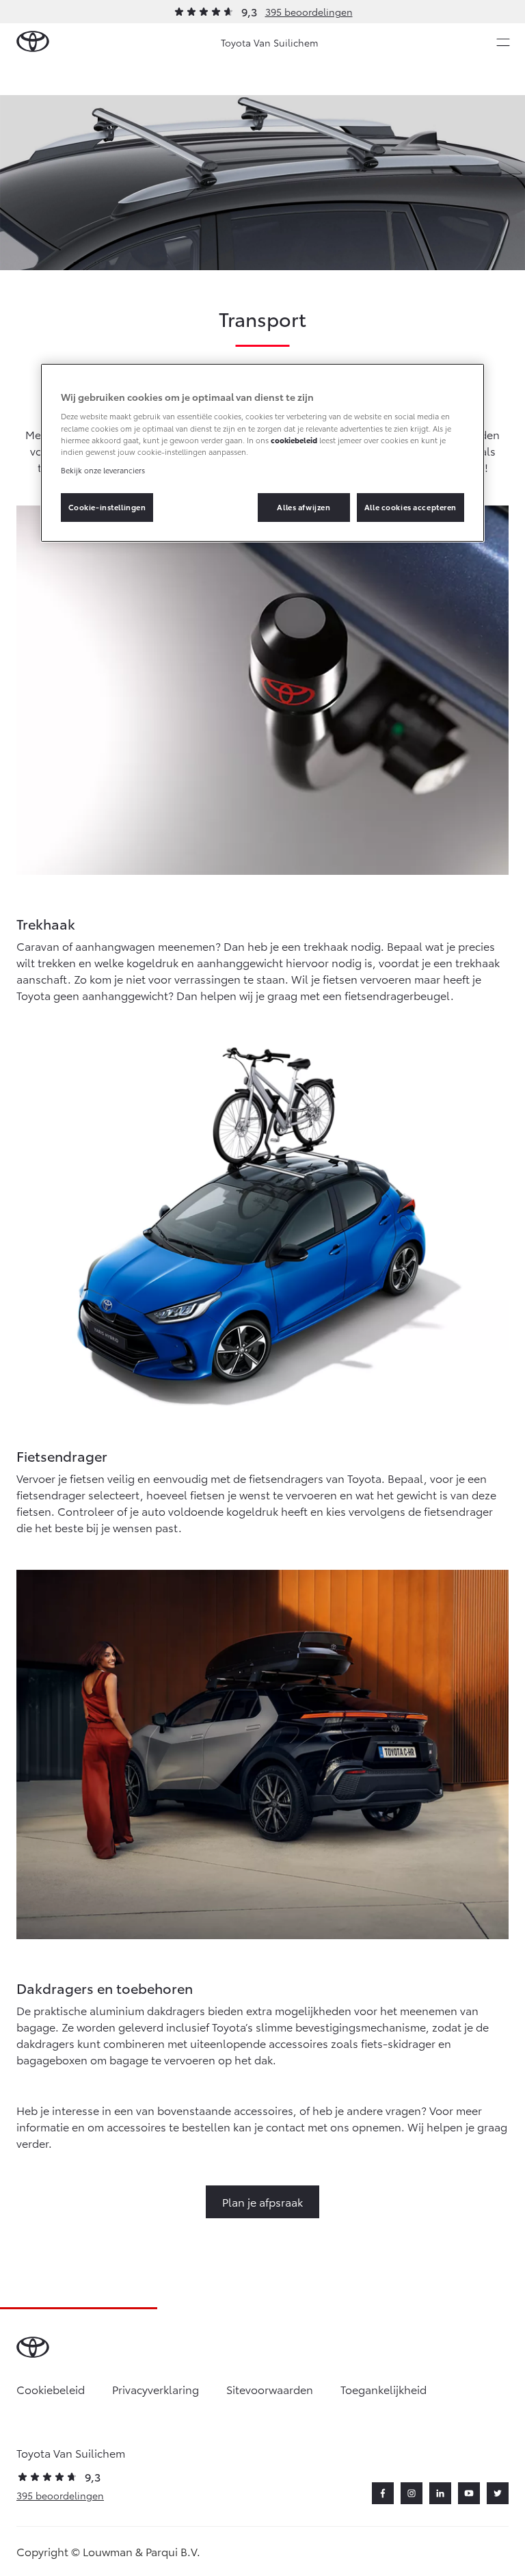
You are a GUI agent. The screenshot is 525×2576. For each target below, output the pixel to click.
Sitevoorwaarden (270, 2389)
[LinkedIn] (440, 2493)
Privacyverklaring (156, 2389)
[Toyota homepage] (33, 42)
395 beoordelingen (309, 12)
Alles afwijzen (304, 507)
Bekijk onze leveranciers (103, 470)
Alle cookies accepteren (410, 507)
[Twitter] (498, 2493)
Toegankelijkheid (383, 2389)
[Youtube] (469, 2493)
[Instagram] (412, 2493)
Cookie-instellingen (107, 507)
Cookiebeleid (51, 2389)
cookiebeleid (294, 440)
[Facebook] (383, 2493)
